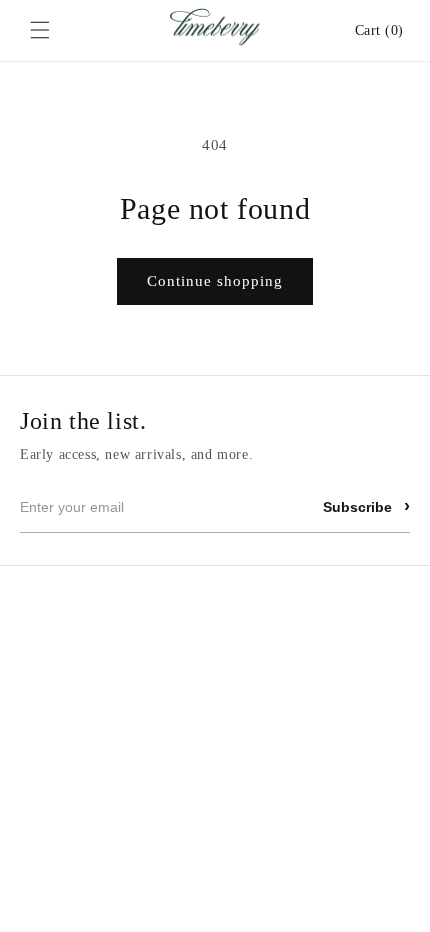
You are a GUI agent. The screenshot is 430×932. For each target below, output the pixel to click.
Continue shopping (215, 281)
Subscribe (366, 506)
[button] (40, 30)
